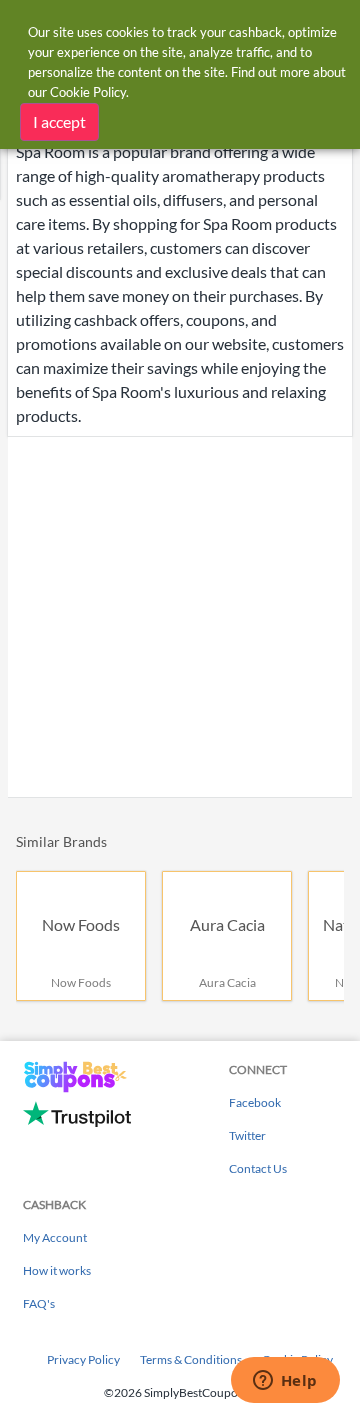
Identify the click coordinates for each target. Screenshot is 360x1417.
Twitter (247, 1135)
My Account (55, 1237)
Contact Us (258, 1168)
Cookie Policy (88, 92)
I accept (59, 121)
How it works (57, 1270)
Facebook (255, 1102)
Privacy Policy (83, 1359)
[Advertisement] (180, 617)
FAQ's (39, 1303)
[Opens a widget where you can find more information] (285, 1382)
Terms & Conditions (191, 1359)
